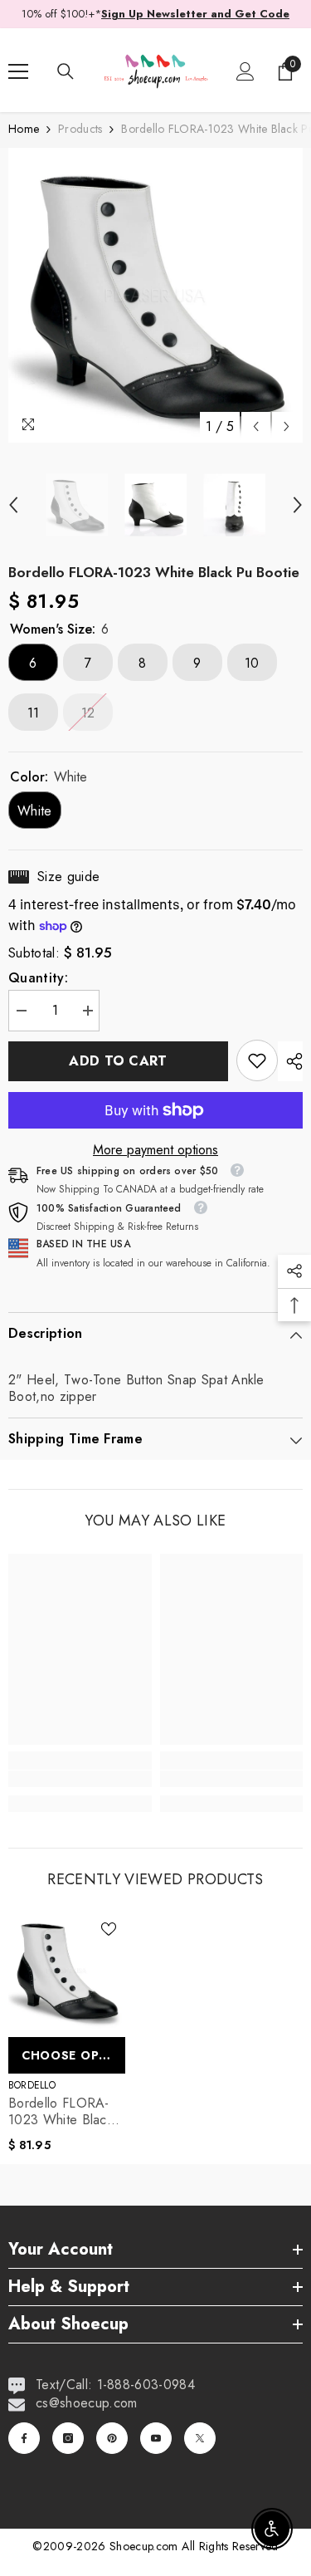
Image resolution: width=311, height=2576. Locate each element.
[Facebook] (24, 2438)
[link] (257, 1060)
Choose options (73, 2055)
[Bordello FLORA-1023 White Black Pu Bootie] (67, 1971)
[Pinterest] (112, 2438)
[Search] (66, 71)
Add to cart (118, 1061)
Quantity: (38, 978)
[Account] (245, 71)
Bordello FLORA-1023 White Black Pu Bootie (61, 2112)
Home (24, 129)
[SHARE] (290, 1061)
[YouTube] (156, 2438)
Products (80, 129)
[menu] (18, 71)
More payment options (155, 1150)
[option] (155, 295)
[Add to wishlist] (109, 1929)
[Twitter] (200, 2438)
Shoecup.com (146, 2546)
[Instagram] (68, 2438)
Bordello (32, 2085)
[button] (256, 426)
